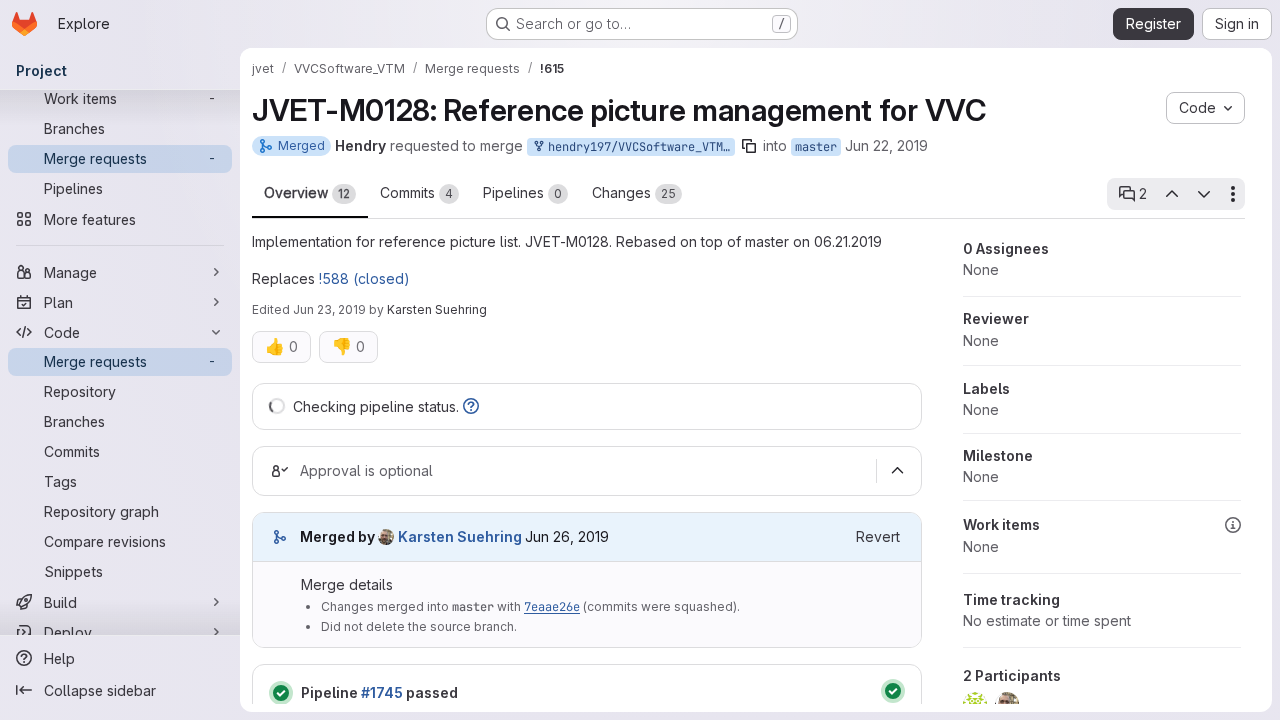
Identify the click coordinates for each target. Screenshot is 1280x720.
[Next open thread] (1204, 194)
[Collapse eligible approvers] (897, 471)
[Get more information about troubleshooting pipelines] (471, 406)
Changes (634, 192)
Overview (307, 192)
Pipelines (522, 192)
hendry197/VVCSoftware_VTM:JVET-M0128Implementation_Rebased (638, 147)
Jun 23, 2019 (329, 309)
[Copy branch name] (749, 146)
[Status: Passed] (281, 693)
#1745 (382, 692)
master (816, 147)
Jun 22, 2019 (886, 145)
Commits (416, 192)
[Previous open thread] (1171, 194)
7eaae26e (552, 607)
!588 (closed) (364, 278)
